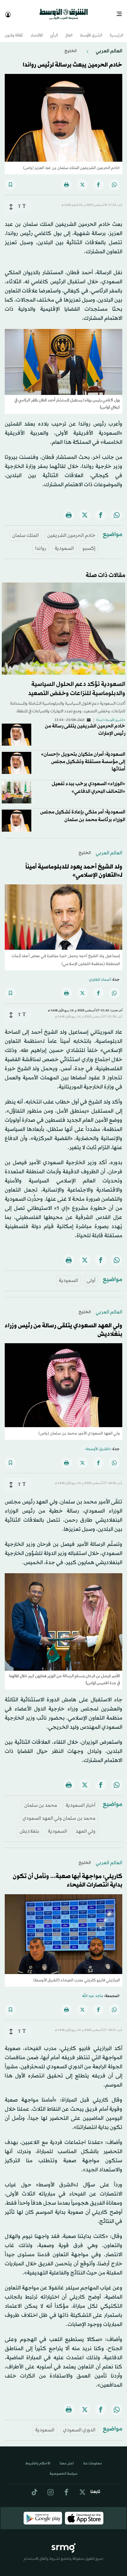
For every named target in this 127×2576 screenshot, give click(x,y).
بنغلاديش (29, 1826)
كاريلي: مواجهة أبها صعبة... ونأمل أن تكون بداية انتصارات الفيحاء (67, 1876)
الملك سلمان (25, 530)
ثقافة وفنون (14, 30)
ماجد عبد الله (93, 1991)
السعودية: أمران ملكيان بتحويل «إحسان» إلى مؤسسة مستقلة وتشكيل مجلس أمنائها (83, 756)
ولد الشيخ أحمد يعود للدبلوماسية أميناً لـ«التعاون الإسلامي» (74, 866)
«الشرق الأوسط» (98, 1444)
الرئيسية (116, 30)
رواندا (41, 543)
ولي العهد (86, 1826)
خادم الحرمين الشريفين (71, 530)
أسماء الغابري (100, 975)
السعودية (64, 543)
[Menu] (122, 12)
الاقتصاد (37, 30)
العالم (69, 30)
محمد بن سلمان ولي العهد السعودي (59, 1813)
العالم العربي (109, 46)
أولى (91, 1275)
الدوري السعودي (79, 2425)
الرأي (54, 30)
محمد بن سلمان (41, 1800)
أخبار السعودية (80, 1800)
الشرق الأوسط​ (91, 30)
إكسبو (89, 543)
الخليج (71, 46)
